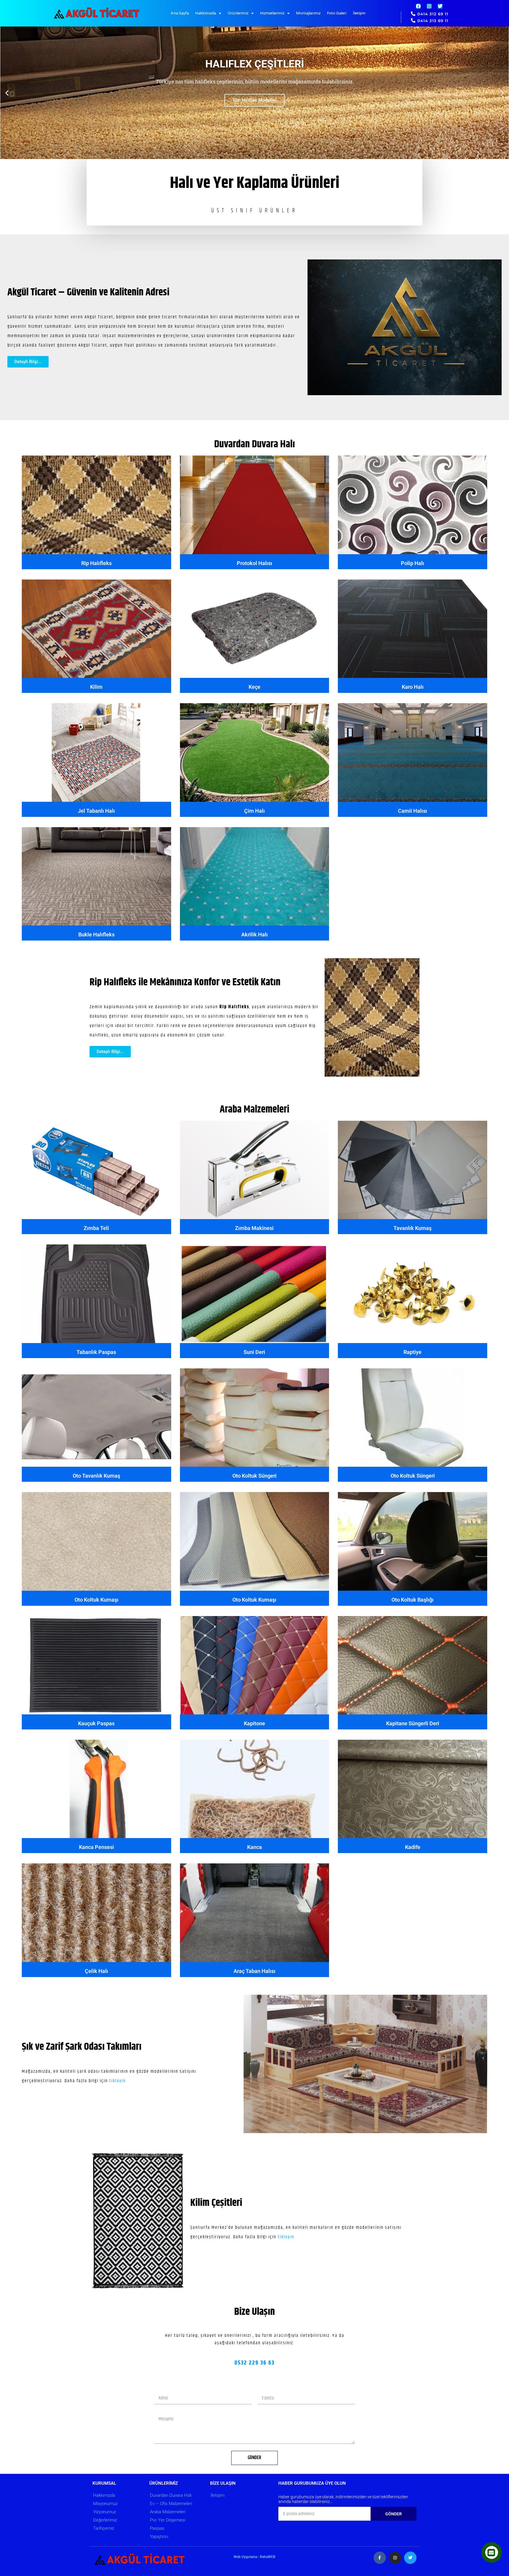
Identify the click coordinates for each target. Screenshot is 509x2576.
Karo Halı (413, 687)
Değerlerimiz (105, 2520)
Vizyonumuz (105, 2512)
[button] (7, 93)
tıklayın (118, 2081)
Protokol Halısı (254, 563)
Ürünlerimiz (238, 13)
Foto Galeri (337, 13)
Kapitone (254, 1723)
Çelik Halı (96, 1971)
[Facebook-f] (380, 2558)
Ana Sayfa (180, 13)
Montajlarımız (308, 13)
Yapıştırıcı (159, 2537)
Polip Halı (413, 563)
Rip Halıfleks (96, 563)
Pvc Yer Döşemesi (168, 2520)
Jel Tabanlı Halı (96, 811)
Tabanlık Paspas (96, 1352)
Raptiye (413, 1352)
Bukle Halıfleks (96, 934)
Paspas (157, 2528)
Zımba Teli (96, 1228)
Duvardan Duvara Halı (254, 444)
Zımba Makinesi (254, 1228)
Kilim (96, 687)
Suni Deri (254, 1352)
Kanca (254, 1847)
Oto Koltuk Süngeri (254, 1476)
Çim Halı (254, 811)
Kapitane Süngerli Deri (413, 1723)
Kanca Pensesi (96, 1847)
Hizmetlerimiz (272, 13)
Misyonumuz (105, 2504)
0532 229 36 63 (254, 2363)
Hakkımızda (206, 13)
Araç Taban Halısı (254, 1971)
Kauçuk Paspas (96, 1723)
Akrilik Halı (254, 934)
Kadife (413, 1847)
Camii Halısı (413, 811)
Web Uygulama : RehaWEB (254, 2557)
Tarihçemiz (104, 2528)
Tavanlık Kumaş (413, 1228)
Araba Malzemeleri (254, 1110)
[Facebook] (418, 6)
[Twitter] (440, 6)
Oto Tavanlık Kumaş (96, 1476)
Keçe (254, 687)
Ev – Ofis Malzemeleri (171, 2504)
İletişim (359, 13)
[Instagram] (429, 6)
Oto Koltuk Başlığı (413, 1600)
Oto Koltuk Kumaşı (96, 1600)
